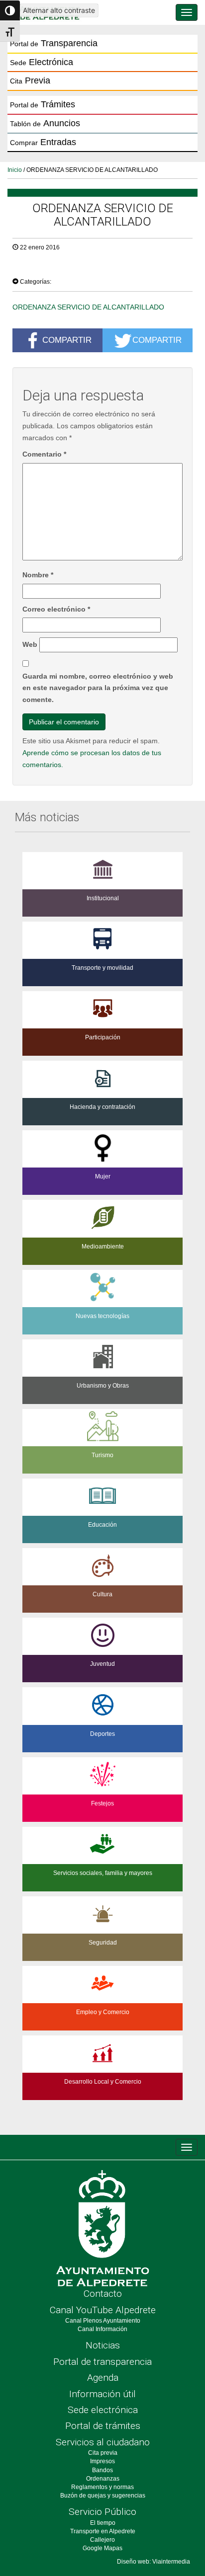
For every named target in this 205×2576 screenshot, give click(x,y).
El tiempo (103, 2523)
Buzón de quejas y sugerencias (103, 2496)
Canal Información (102, 2329)
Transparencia (54, 43)
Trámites (43, 104)
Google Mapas (102, 2548)
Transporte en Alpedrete (103, 2531)
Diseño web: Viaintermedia (154, 2562)
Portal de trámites (103, 2426)
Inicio (15, 170)
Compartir (67, 340)
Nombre (38, 575)
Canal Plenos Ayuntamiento (103, 2321)
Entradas (43, 142)
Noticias (103, 2345)
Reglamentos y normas (102, 2487)
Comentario (44, 454)
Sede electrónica (103, 2410)
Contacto (103, 2294)
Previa (30, 80)
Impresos (102, 2461)
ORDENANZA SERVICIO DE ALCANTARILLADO (88, 307)
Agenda (103, 2378)
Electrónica (42, 62)
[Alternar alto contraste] (10, 10)
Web (30, 644)
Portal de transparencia (102, 2362)
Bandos (102, 2470)
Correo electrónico (56, 609)
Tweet (27, 268)
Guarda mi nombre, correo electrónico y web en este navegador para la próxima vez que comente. (98, 688)
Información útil (102, 2394)
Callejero (102, 2540)
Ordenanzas (103, 2479)
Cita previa (103, 2453)
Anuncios (45, 123)
